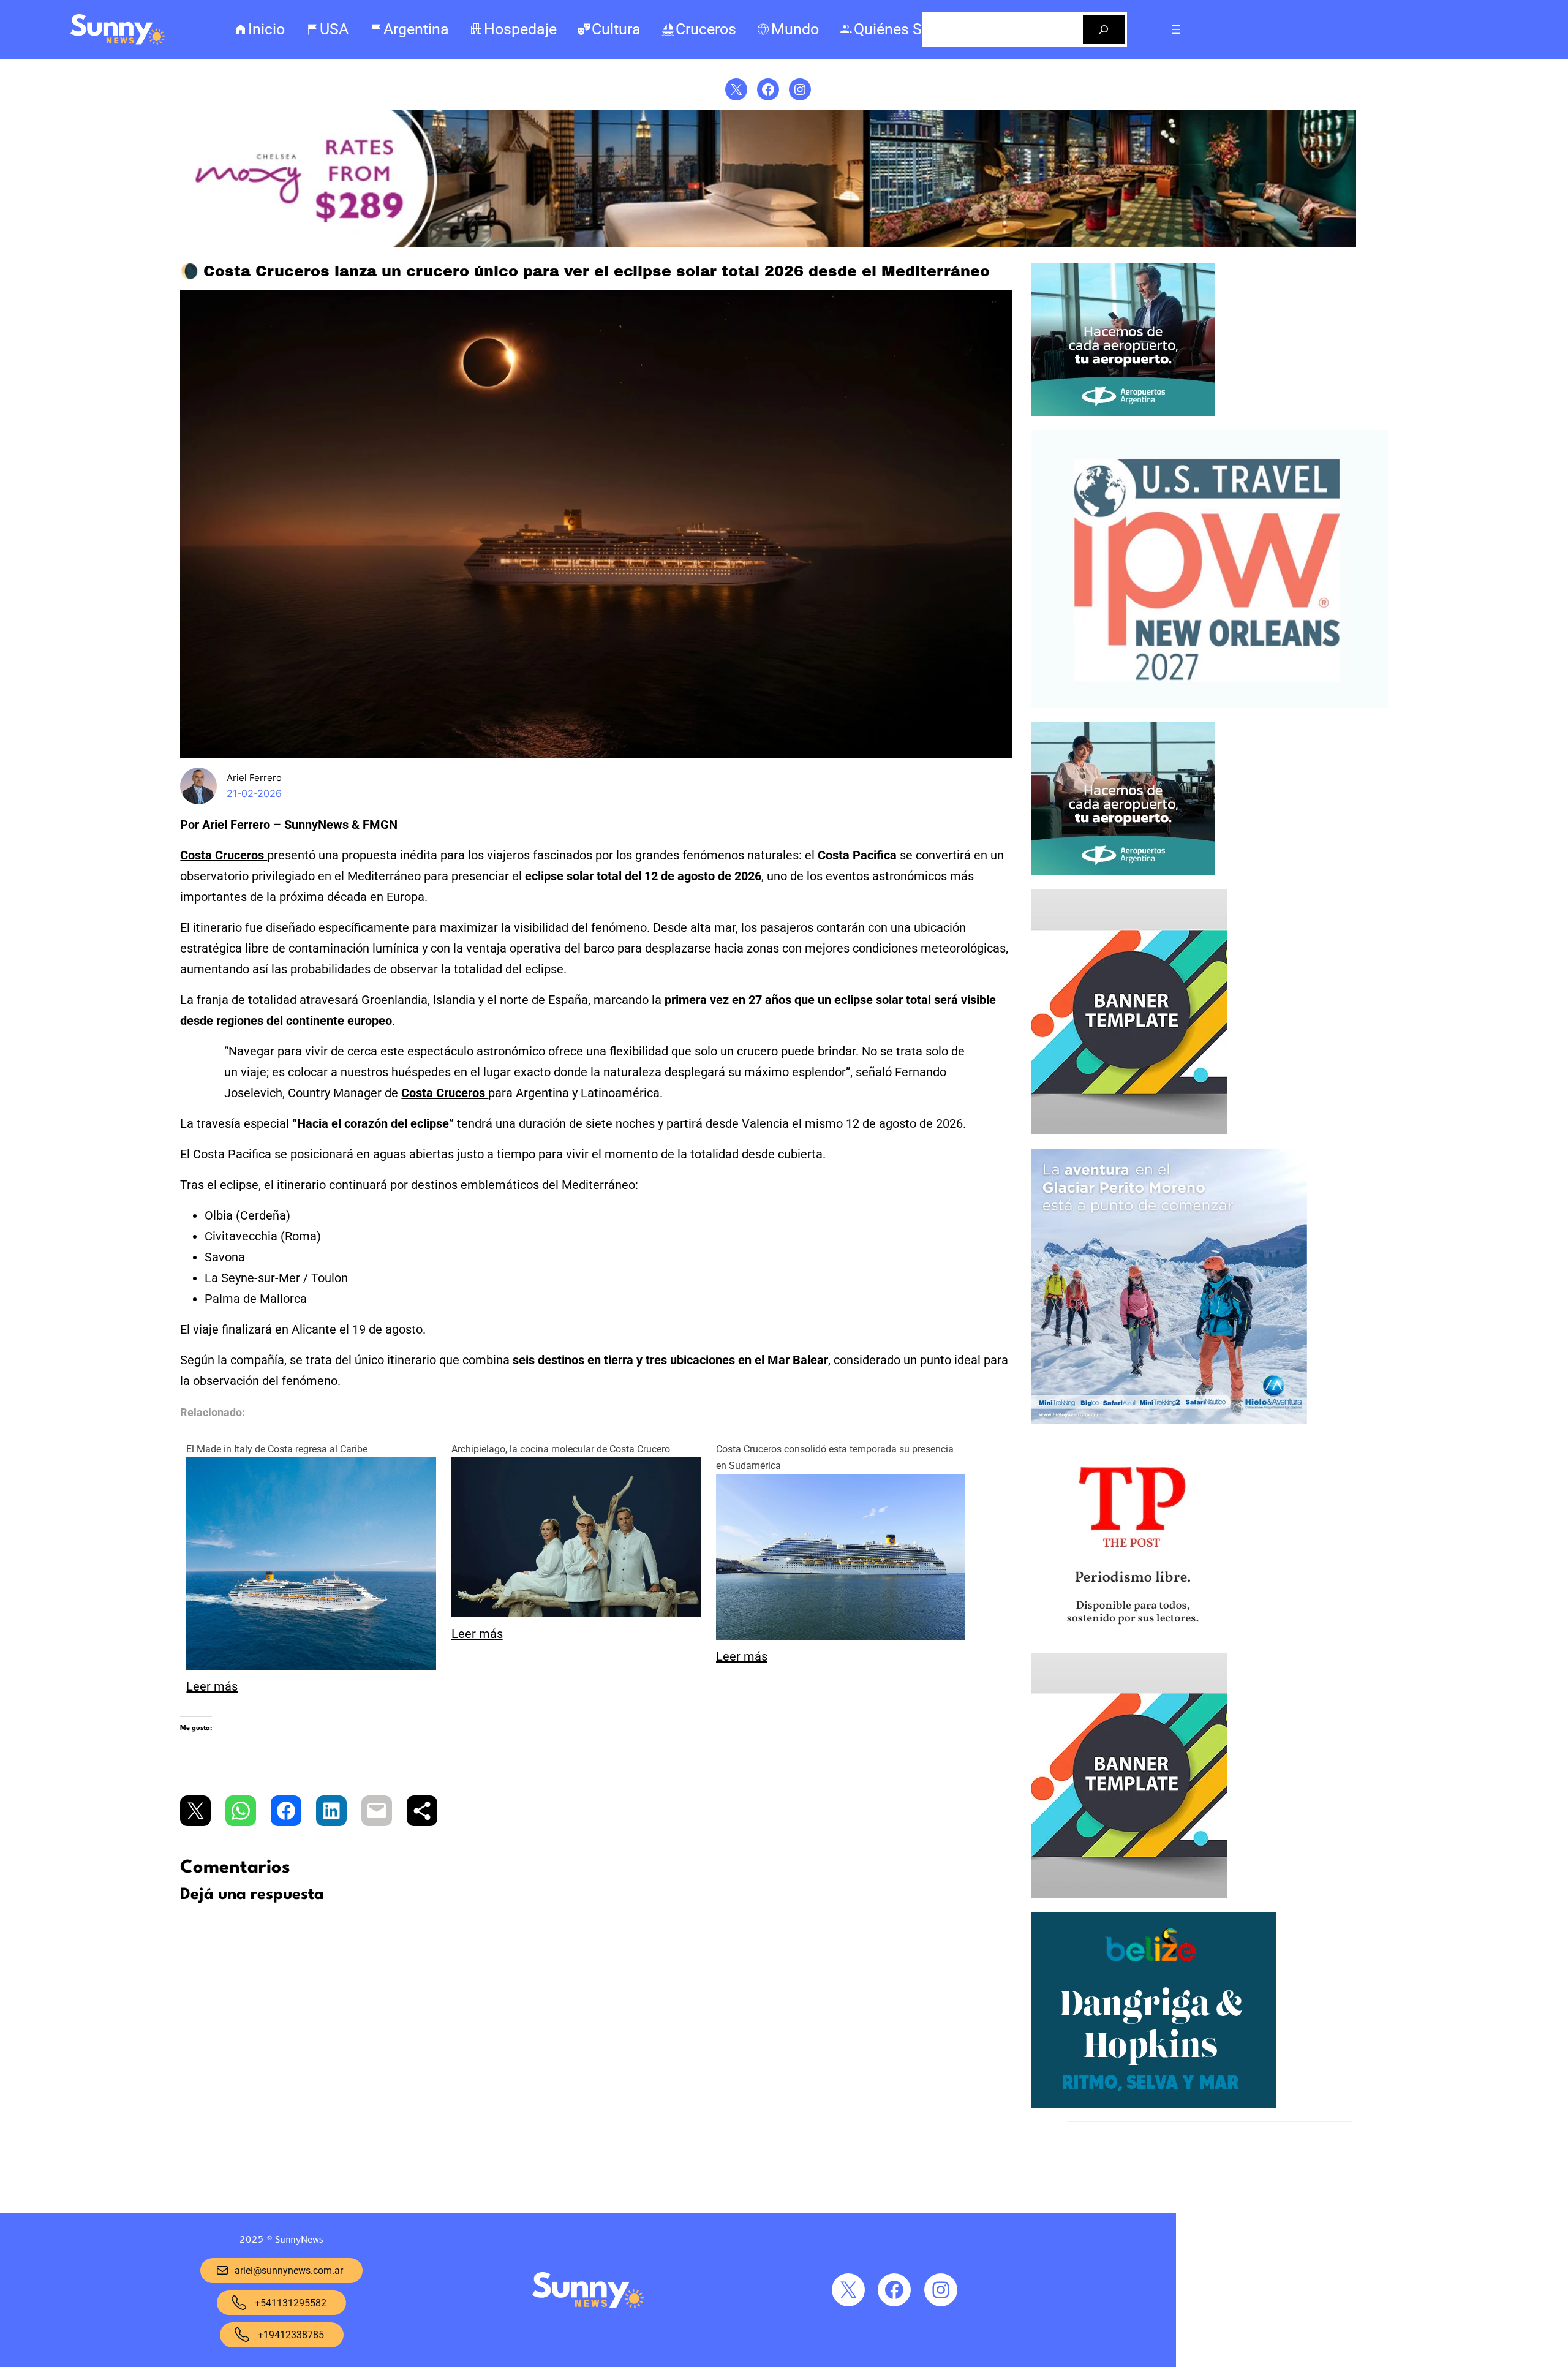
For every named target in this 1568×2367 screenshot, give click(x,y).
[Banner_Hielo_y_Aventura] (1169, 1421)
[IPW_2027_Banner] (1210, 704)
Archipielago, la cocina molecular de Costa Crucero (561, 1449)
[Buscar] (1104, 29)
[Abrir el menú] (1176, 29)
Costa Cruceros (224, 855)
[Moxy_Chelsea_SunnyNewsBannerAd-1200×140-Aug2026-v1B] (768, 244)
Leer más (212, 1686)
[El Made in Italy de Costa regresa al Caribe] (311, 1666)
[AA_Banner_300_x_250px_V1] (1123, 872)
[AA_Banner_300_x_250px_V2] (1123, 413)
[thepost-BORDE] (1132, 1636)
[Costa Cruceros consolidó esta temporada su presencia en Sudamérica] (841, 1636)
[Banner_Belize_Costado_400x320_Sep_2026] (1154, 2105)
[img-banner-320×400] (1129, 1131)
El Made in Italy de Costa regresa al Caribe (277, 1449)
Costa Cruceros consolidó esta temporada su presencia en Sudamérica (835, 1457)
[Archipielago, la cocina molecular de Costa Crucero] (576, 1613)
